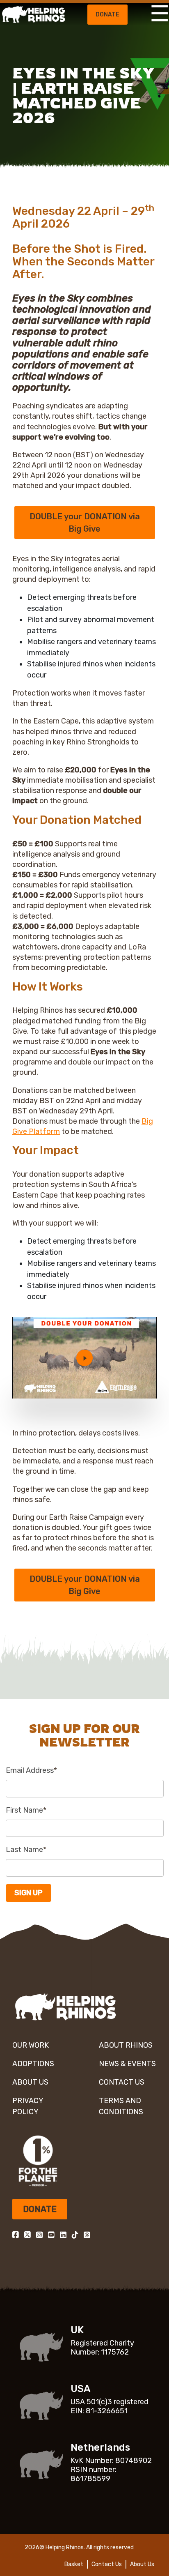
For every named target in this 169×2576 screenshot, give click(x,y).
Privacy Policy (28, 2106)
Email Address (31, 1770)
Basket (74, 2564)
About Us (30, 2082)
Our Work (31, 2045)
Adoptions (33, 2064)
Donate (107, 15)
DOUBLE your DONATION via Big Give (85, 523)
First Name (26, 1810)
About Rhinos (126, 2045)
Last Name (26, 1850)
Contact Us (122, 2082)
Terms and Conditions (121, 2106)
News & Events (127, 2064)
